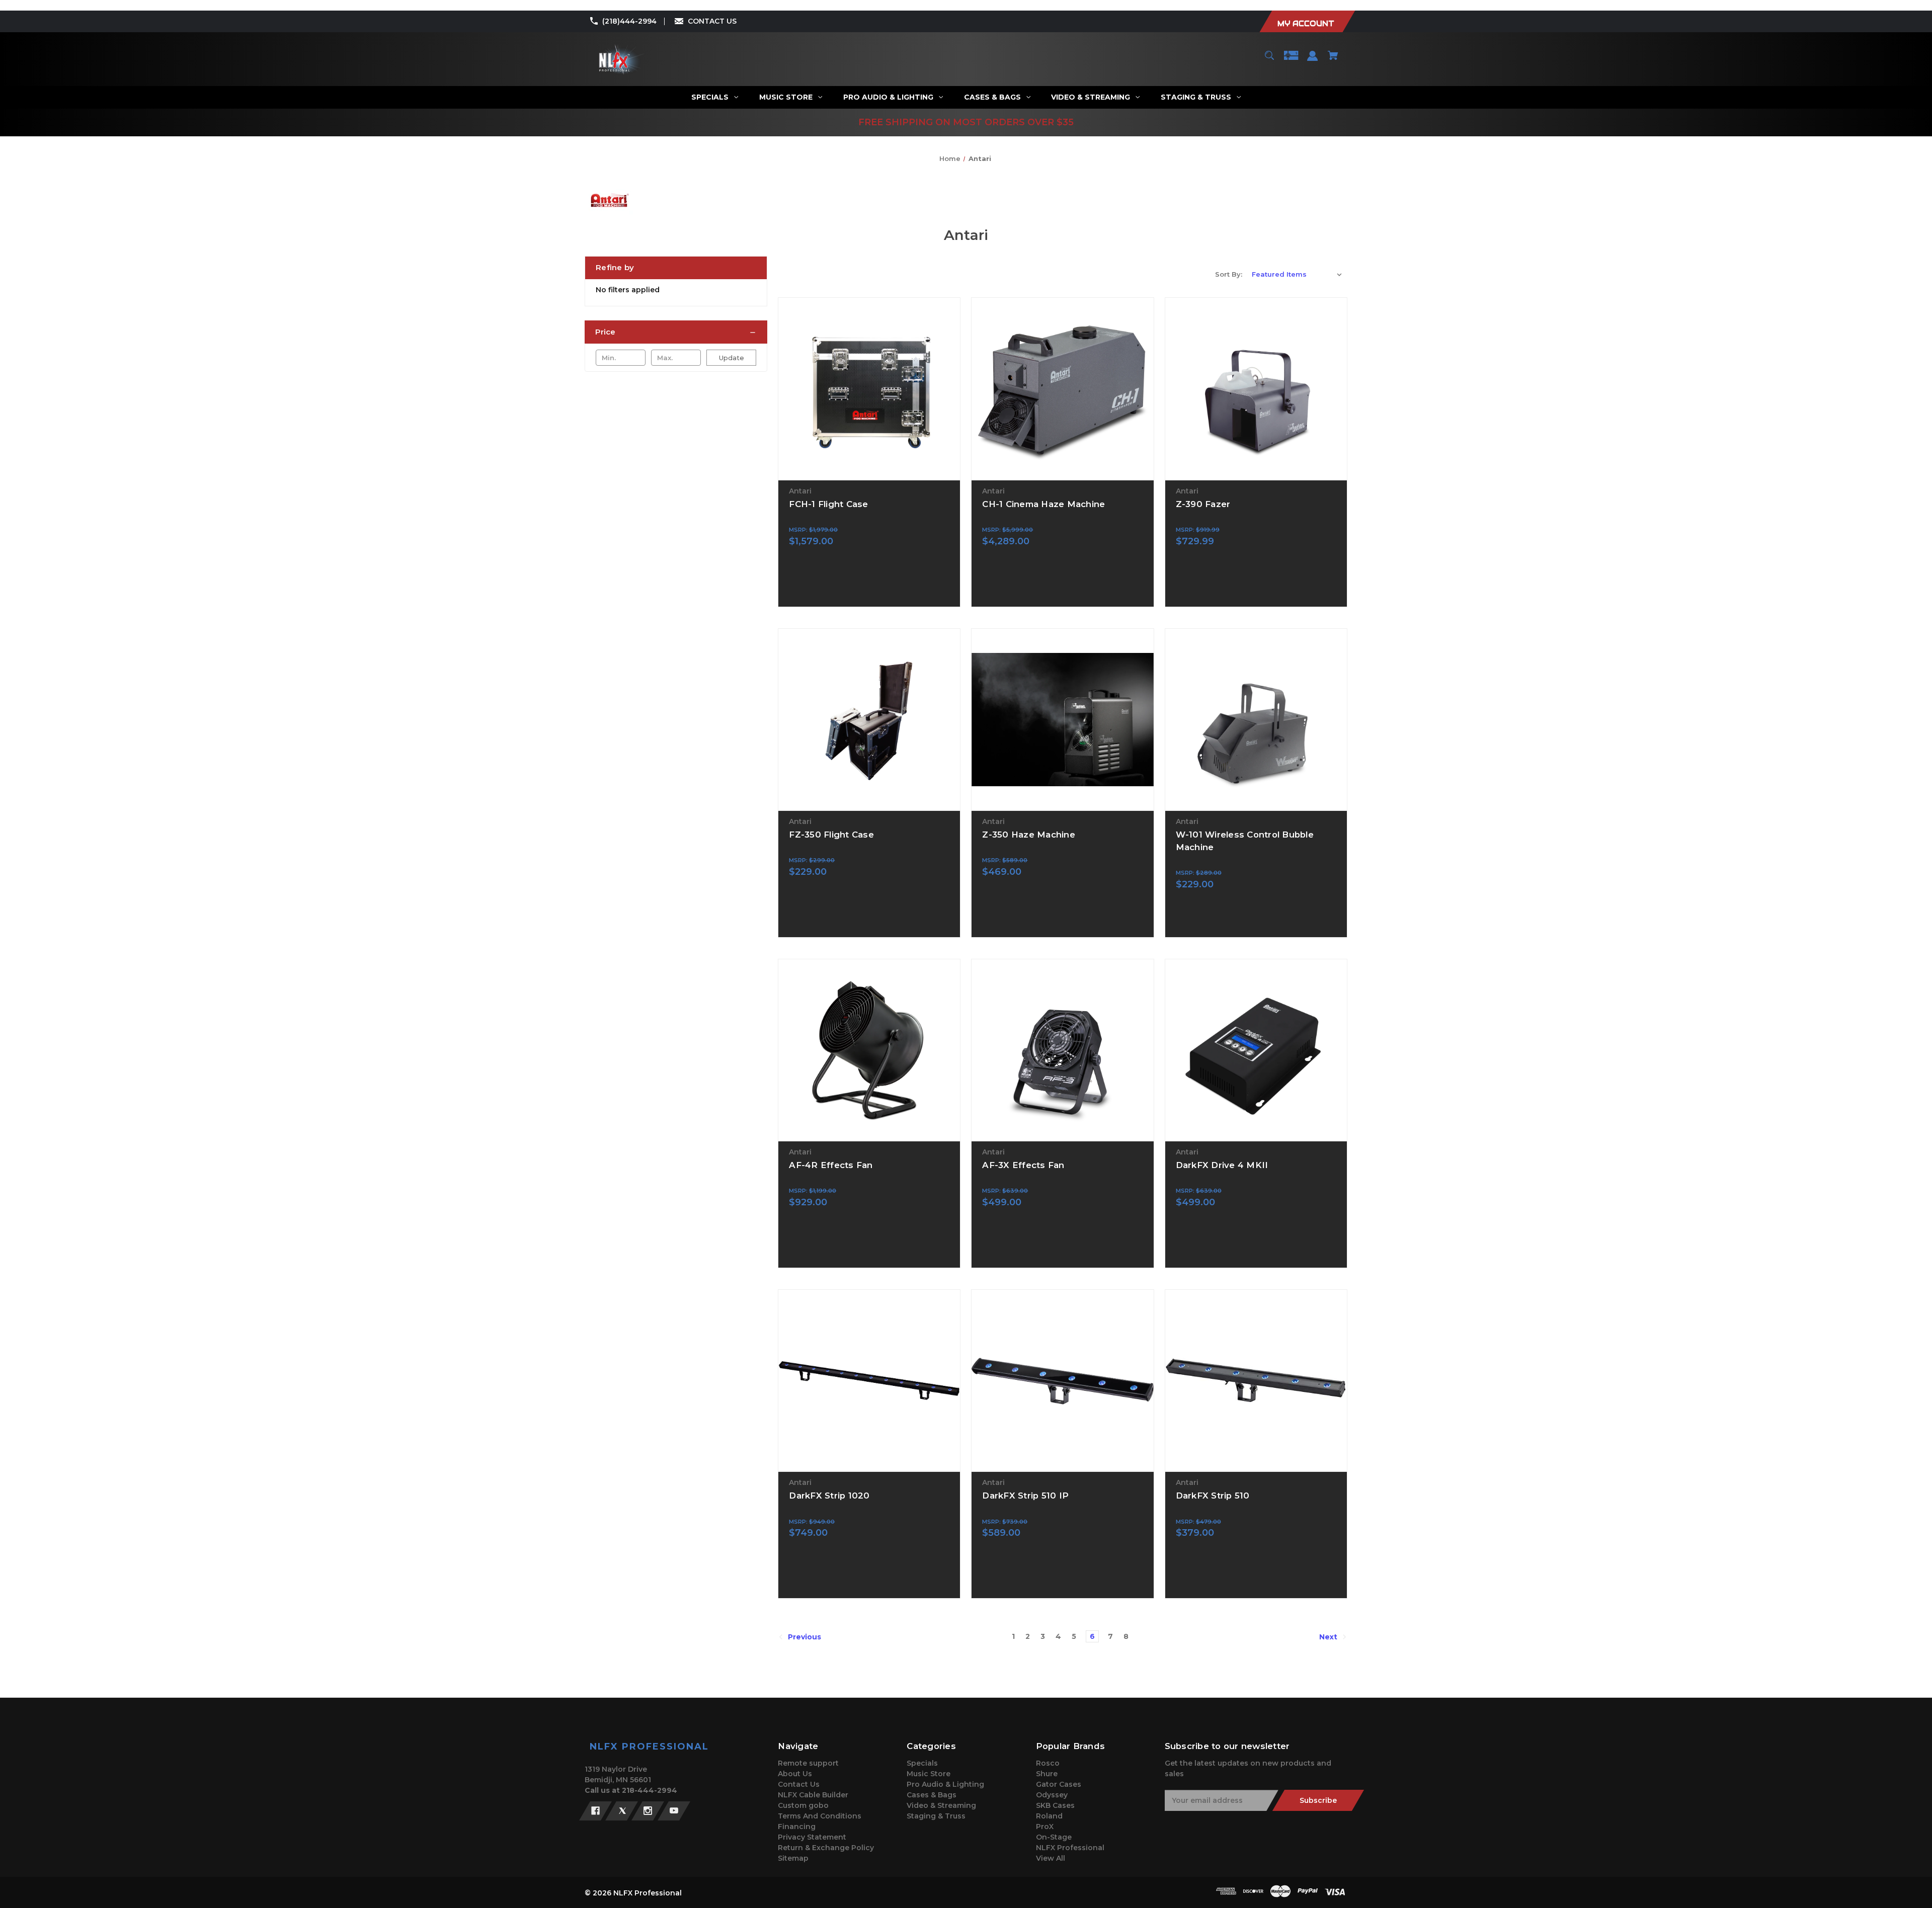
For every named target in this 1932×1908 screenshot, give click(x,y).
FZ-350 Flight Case (831, 835)
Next (1329, 1637)
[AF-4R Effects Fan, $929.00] (869, 1050)
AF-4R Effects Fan (831, 1165)
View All (1051, 1858)
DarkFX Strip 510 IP (1025, 1496)
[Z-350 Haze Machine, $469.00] (1062, 720)
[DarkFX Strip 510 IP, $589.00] (1062, 1381)
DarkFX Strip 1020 (829, 1496)
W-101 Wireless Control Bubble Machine (1245, 841)
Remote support (808, 1763)
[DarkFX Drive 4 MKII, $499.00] (1256, 1050)
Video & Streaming (941, 1805)
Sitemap (793, 1858)
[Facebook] (595, 1811)
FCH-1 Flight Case (828, 504)
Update (732, 358)
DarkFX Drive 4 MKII (1222, 1165)
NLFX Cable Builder (813, 1795)
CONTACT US (712, 21)
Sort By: (1229, 274)
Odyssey (1052, 1795)
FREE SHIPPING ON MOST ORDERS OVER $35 (966, 122)
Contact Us (799, 1784)
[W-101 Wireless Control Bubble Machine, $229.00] (1256, 720)
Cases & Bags (932, 1795)
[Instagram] (648, 1811)
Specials (922, 1763)
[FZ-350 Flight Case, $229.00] (869, 720)
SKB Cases (1055, 1805)
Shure (1047, 1774)
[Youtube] (674, 1811)
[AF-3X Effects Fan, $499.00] (1062, 1050)
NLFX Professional (1070, 1848)
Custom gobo (803, 1805)
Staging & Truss (936, 1816)
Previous (803, 1637)
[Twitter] (622, 1811)
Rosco (1048, 1763)
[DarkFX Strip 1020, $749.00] (869, 1381)
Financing (797, 1827)
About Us (795, 1774)
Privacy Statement (812, 1837)
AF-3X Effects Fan (1023, 1165)
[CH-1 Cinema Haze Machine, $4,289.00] (1062, 389)
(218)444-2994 (629, 21)
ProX (1045, 1827)
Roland (1049, 1816)
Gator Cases (1059, 1784)
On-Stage (1054, 1837)
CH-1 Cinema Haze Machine (1043, 504)
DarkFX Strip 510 (1213, 1496)
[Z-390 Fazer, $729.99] (1256, 389)
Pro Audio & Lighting (945, 1784)
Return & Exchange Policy (826, 1848)
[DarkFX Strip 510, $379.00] (1256, 1381)
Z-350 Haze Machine (1029, 835)
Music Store (929, 1774)
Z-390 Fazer (1203, 504)
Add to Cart (869, 471)
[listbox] (1297, 274)
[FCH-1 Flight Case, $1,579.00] (869, 389)
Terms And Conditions (820, 1816)
